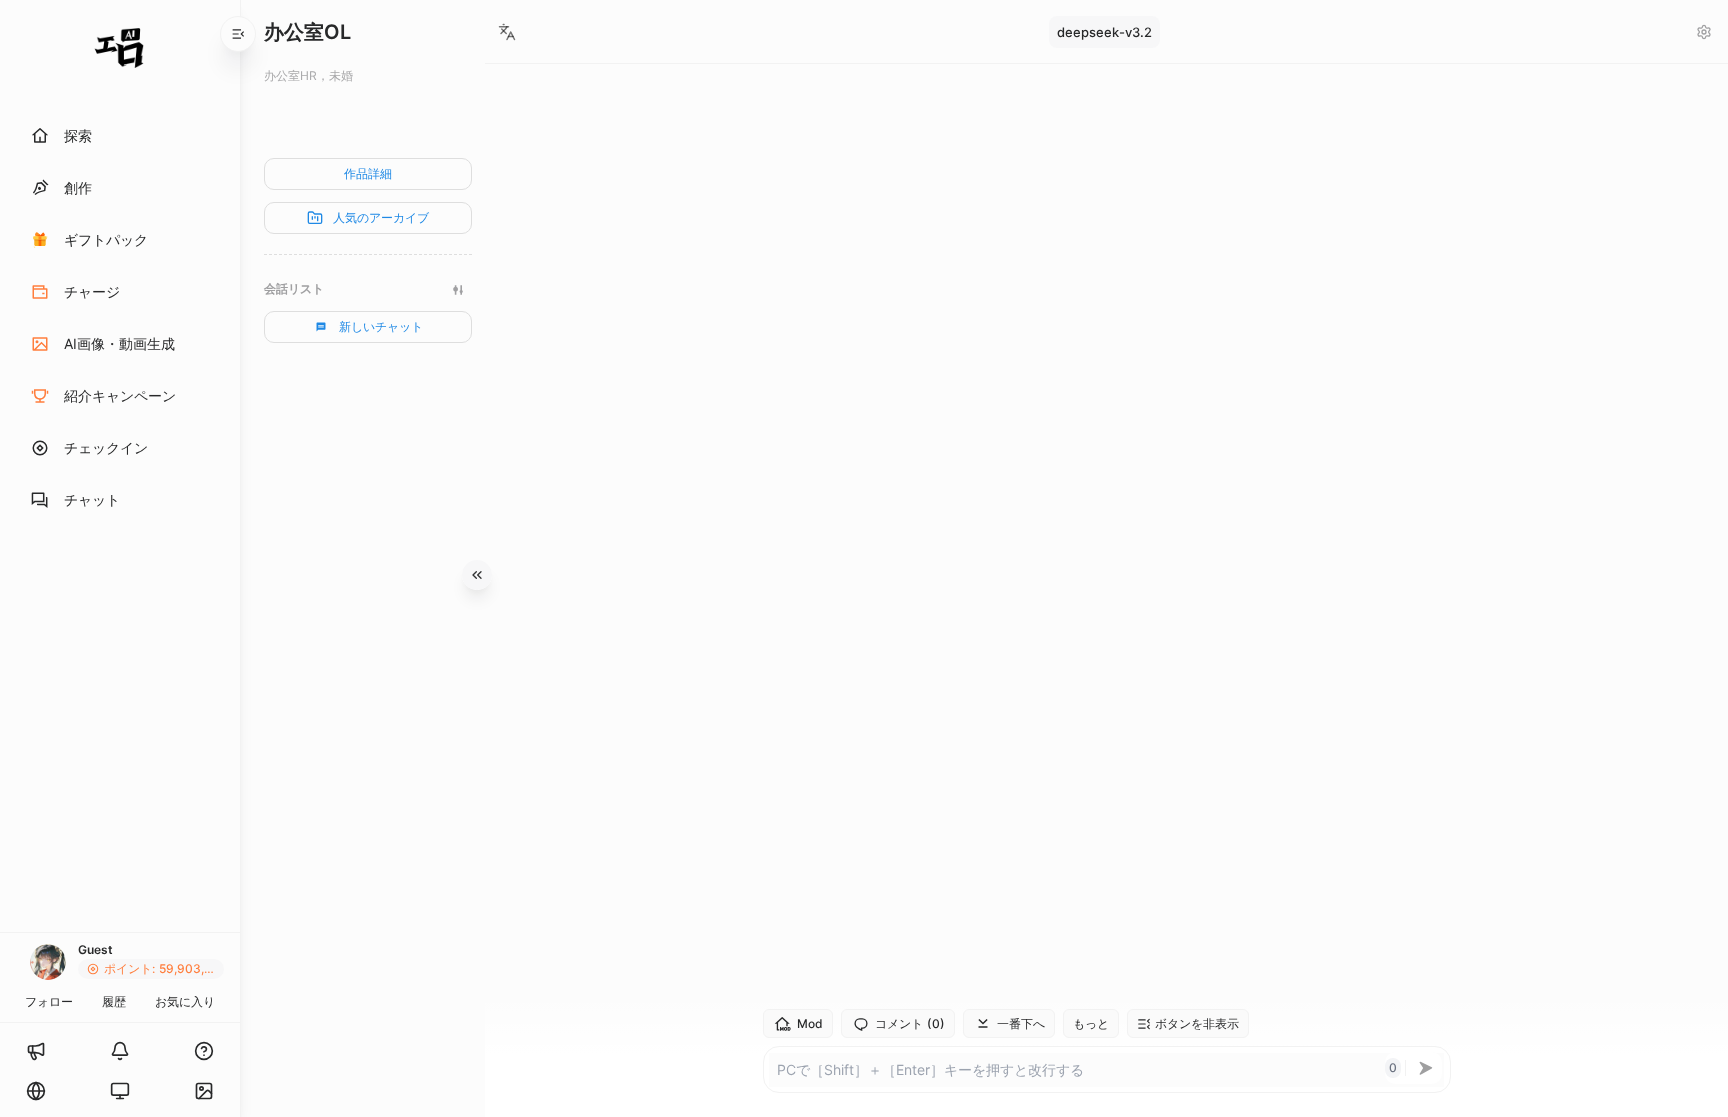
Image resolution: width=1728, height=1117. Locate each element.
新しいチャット (381, 326)
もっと (1091, 1023)
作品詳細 (368, 173)
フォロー (49, 1001)
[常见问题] (204, 1051)
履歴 (114, 1001)
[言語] (36, 1091)
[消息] (120, 1051)
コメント (910, 1024)
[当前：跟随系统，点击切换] (120, 1091)
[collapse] (238, 34)
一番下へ (1021, 1023)
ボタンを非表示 (1197, 1023)
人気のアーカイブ (381, 217)
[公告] (36, 1051)
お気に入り (185, 1001)
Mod (810, 1023)
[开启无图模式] (204, 1091)
